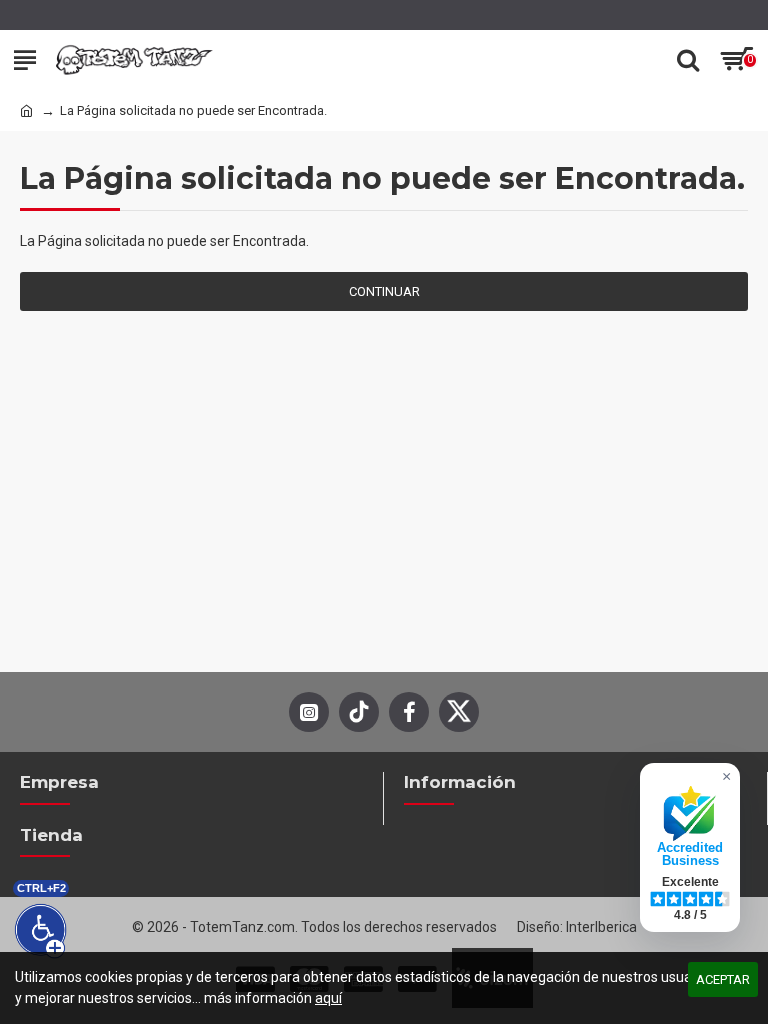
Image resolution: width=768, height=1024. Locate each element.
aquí (328, 998)
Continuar (384, 291)
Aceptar (723, 979)
